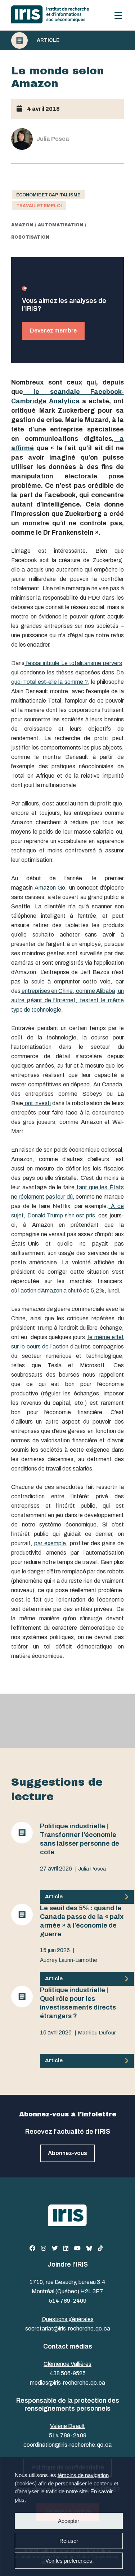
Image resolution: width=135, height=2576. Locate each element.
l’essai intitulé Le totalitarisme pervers (73, 663)
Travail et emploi (39, 206)
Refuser (68, 2541)
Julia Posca (92, 1869)
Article (48, 40)
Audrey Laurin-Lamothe (69, 1960)
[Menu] (118, 15)
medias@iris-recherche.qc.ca (67, 2383)
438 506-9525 (68, 2373)
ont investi (37, 1103)
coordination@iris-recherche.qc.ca (67, 2445)
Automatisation (60, 225)
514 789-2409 (68, 2301)
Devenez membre (53, 331)
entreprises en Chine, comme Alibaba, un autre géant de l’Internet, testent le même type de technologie (67, 1000)
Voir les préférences (68, 2561)
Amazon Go (49, 888)
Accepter (69, 2521)
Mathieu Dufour (97, 2033)
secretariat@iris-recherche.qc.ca (68, 2329)
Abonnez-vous (67, 2153)
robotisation (30, 237)
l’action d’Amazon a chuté (50, 1291)
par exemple (50, 1543)
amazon (22, 225)
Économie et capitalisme (48, 195)
